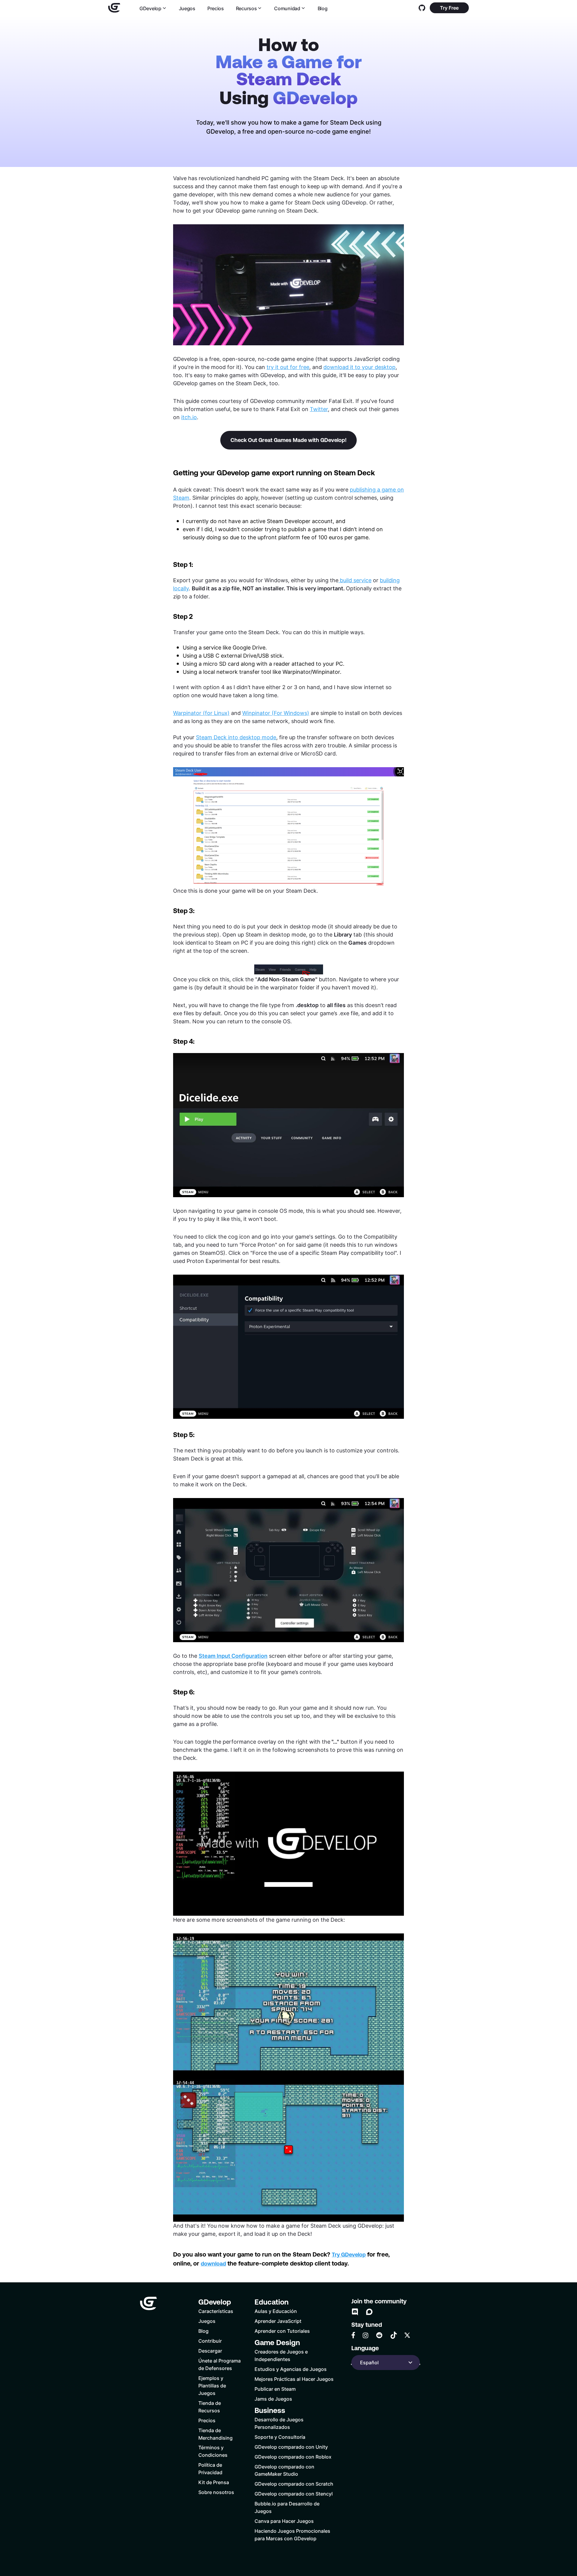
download (213, 2264)
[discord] (355, 2312)
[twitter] (407, 2335)
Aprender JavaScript (278, 2321)
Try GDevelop (349, 2255)
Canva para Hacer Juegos (284, 2521)
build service (356, 580)
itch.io (189, 417)
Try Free (449, 8)
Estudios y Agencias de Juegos (291, 2369)
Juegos (187, 8)
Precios (216, 8)
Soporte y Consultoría (280, 2437)
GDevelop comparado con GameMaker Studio (284, 2470)
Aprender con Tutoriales (282, 2331)
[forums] (369, 2312)
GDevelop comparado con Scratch (294, 2484)
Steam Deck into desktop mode (236, 737)
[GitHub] (422, 8)
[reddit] (379, 2335)
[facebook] (353, 2335)
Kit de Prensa (214, 2482)
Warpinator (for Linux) (201, 713)
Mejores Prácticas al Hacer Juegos (294, 2379)
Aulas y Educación (276, 2311)
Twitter (319, 409)
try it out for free (288, 367)
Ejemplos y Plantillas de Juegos (212, 2385)
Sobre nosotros (216, 2492)
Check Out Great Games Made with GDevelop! (288, 440)
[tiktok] (394, 2335)
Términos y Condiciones (213, 2451)
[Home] (114, 8)
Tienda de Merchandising (215, 2434)
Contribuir (210, 2341)
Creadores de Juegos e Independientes (281, 2355)
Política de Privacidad (210, 2469)
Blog (323, 8)
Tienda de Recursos (210, 2407)
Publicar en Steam (275, 2389)
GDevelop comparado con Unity (291, 2447)
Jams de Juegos (273, 2399)
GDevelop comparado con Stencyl (294, 2494)
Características (216, 2311)
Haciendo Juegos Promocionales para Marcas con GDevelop (292, 2535)
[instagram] (365, 2335)
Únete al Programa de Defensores (220, 2364)
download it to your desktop (359, 367)
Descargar (210, 2351)
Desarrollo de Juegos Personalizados (279, 2423)
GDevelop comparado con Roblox (293, 2457)
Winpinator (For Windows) (276, 713)
